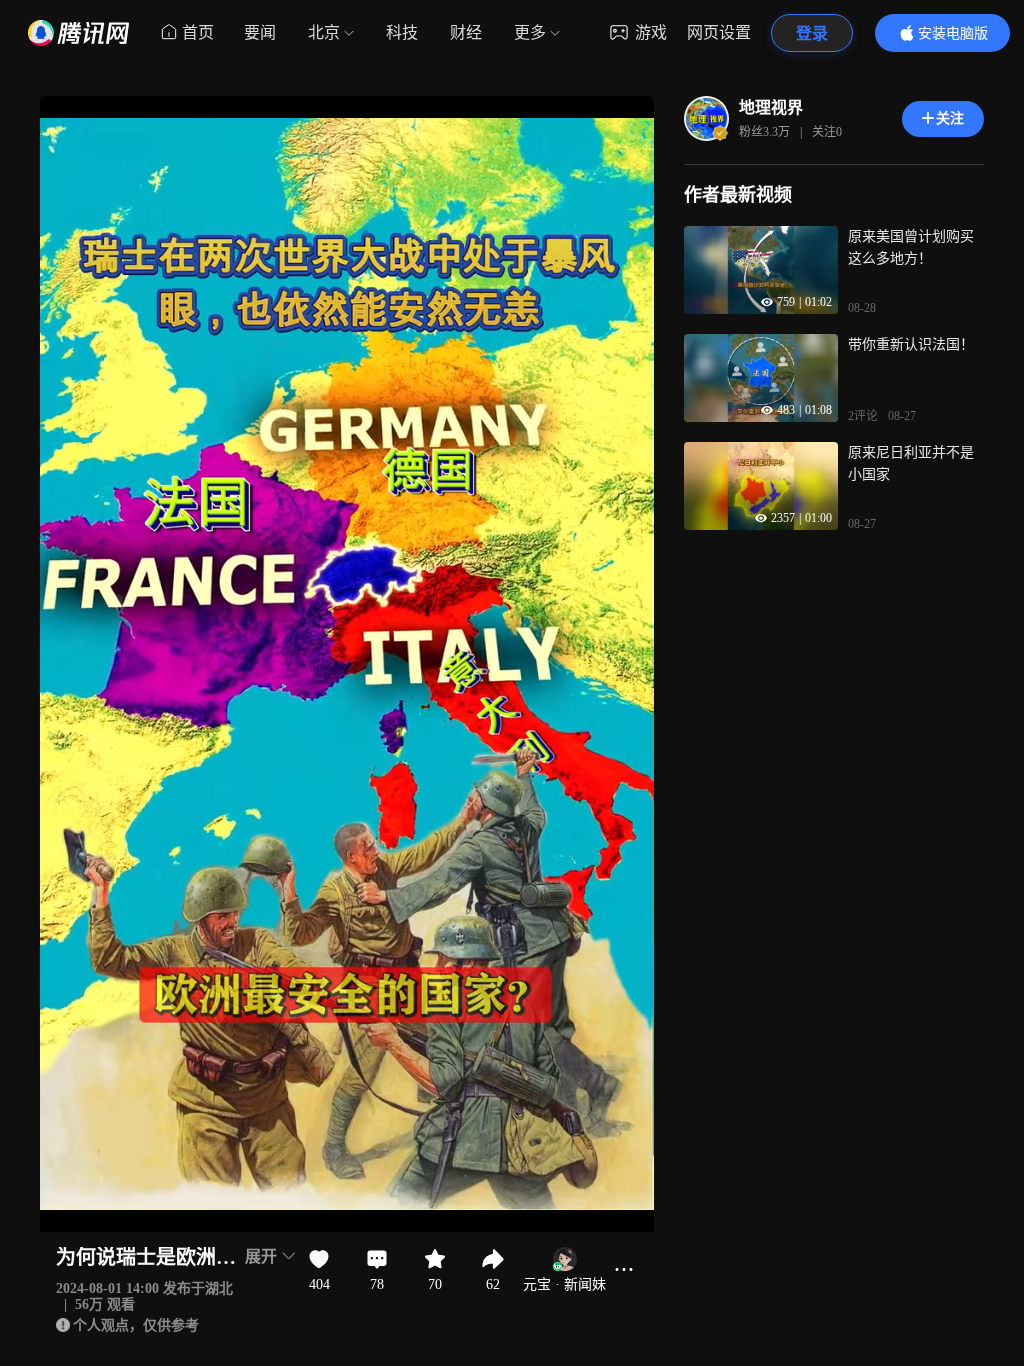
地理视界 (771, 107)
